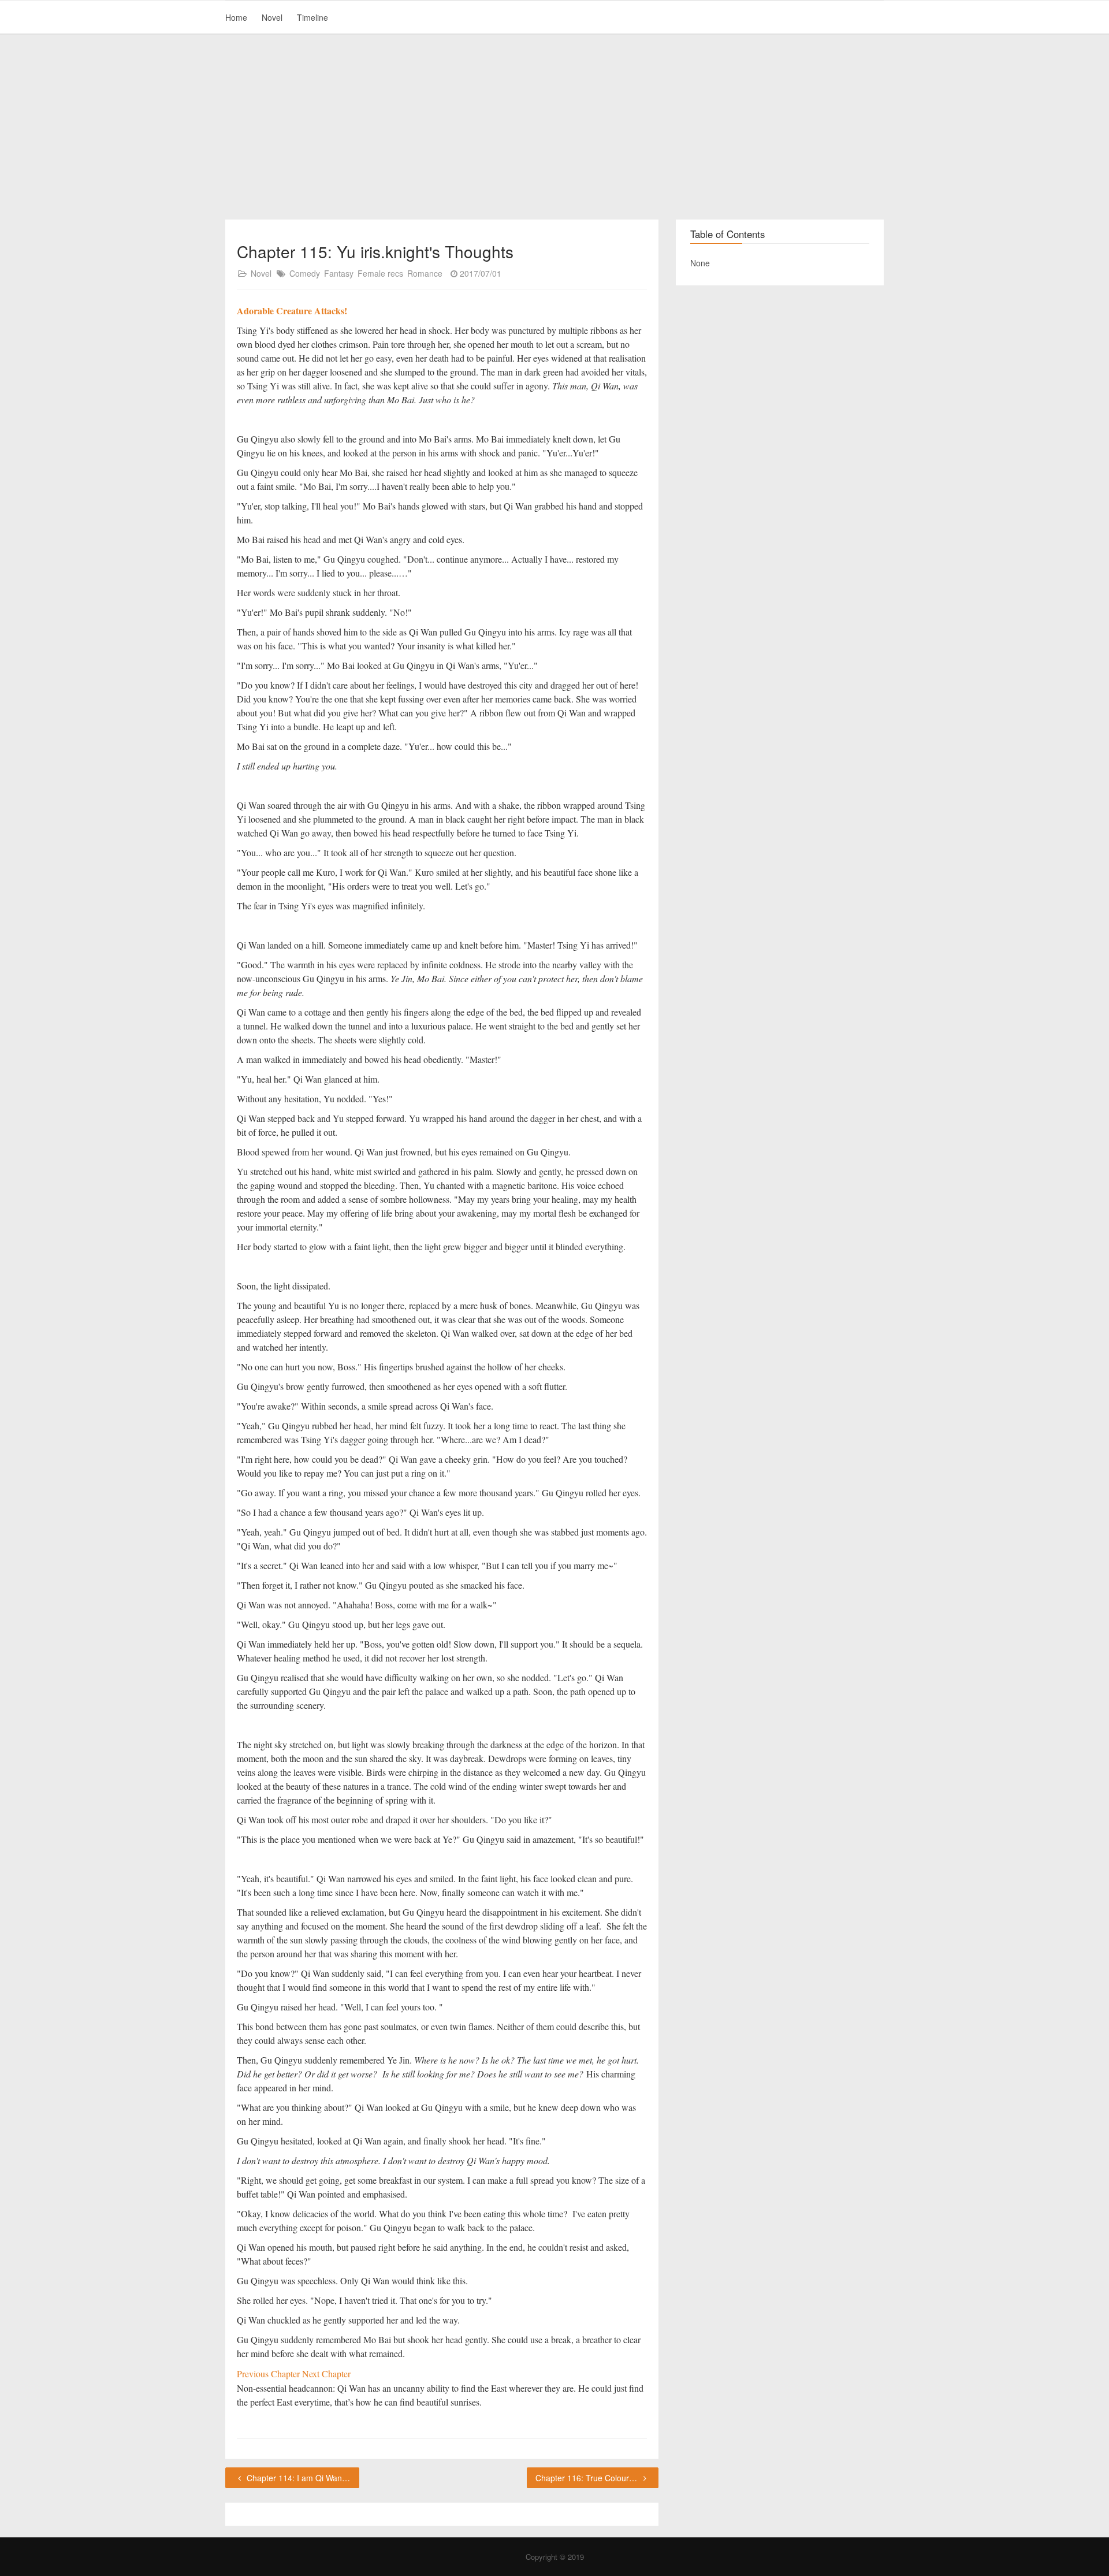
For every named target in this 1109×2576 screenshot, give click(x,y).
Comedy (305, 273)
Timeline (312, 17)
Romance (425, 273)
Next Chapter (326, 2374)
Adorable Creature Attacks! (292, 311)
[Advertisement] (554, 127)
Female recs (380, 273)
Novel (272, 17)
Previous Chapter (269, 2374)
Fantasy (339, 273)
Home (236, 17)
